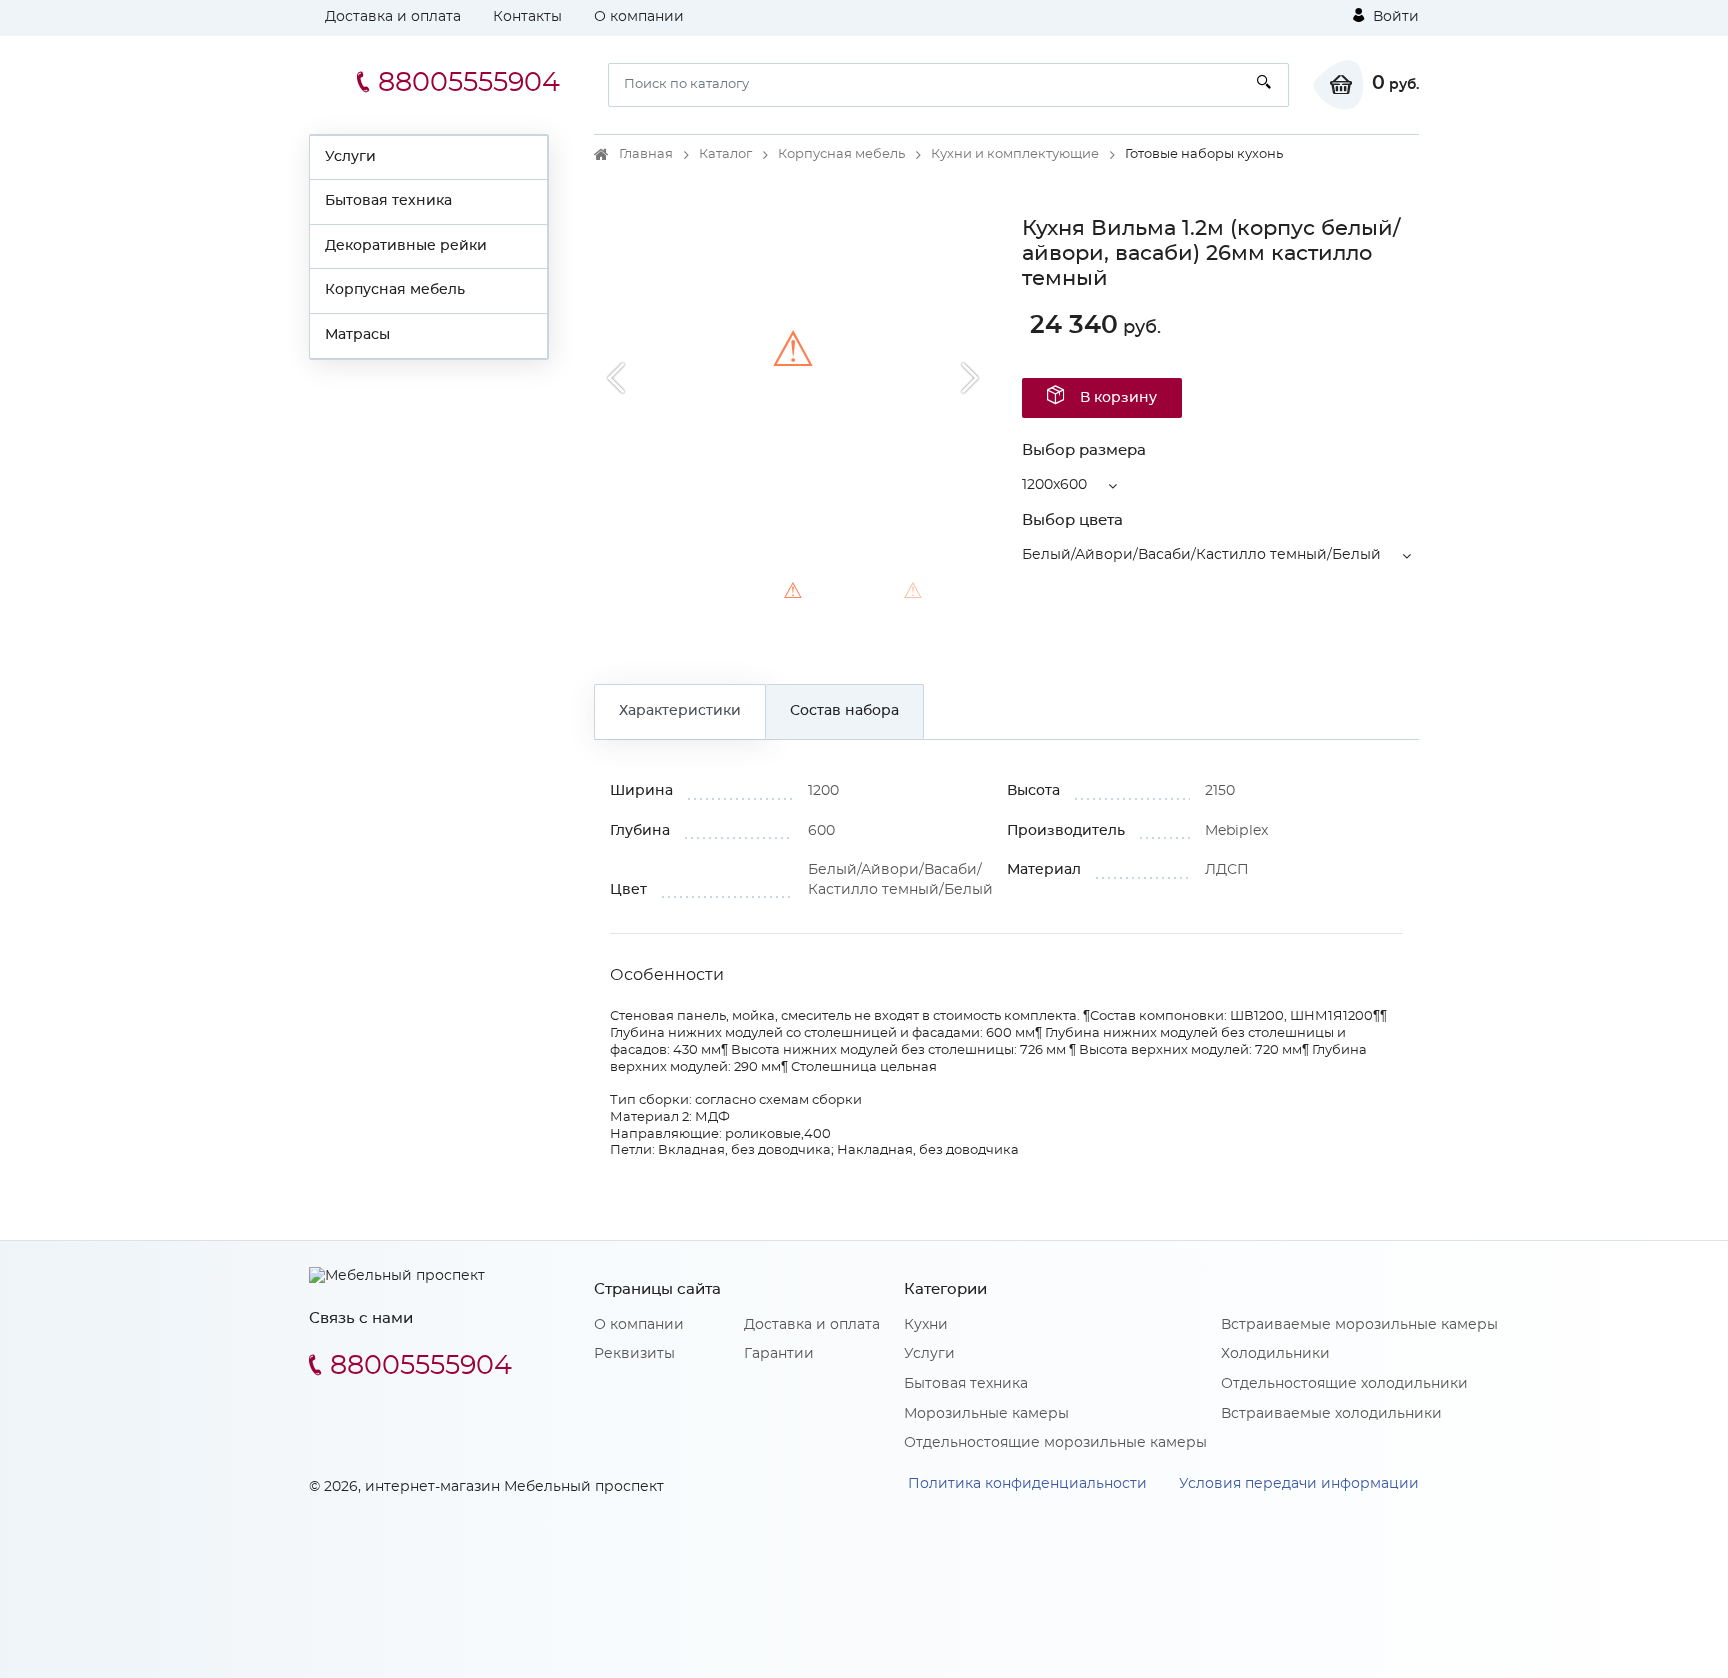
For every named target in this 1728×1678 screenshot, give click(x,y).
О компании (639, 17)
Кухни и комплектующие (1015, 154)
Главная (646, 154)
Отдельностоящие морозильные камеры (1055, 1443)
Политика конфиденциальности (1027, 1484)
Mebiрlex (1236, 831)
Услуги (350, 157)
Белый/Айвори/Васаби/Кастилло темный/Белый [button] (1201, 555)
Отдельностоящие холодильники (1344, 1384)
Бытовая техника (388, 201)
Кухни (926, 1325)
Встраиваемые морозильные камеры (1359, 1325)
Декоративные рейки (406, 246)
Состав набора (844, 711)
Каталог (725, 154)
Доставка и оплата (393, 17)
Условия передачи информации (1299, 1484)
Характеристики (680, 711)
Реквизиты (634, 1354)
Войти (1394, 17)
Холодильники (1275, 1354)
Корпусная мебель (395, 290)
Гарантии (779, 1354)
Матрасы (357, 335)
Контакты (527, 17)
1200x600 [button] (1054, 485)
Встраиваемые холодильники (1331, 1414)
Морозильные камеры (986, 1414)
